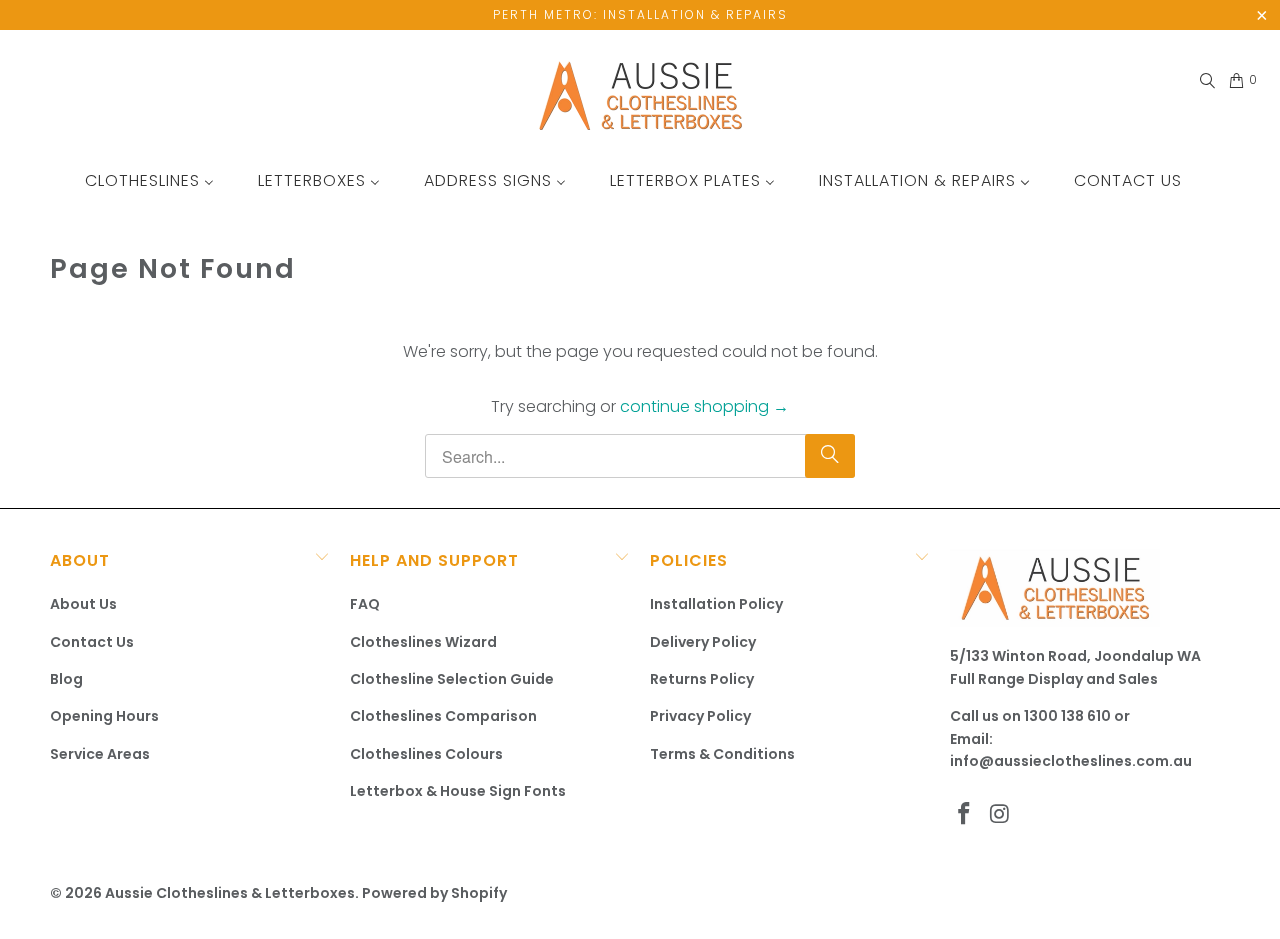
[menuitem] (149, 180)
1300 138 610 (1067, 716)
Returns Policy (702, 679)
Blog (66, 679)
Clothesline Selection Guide (452, 679)
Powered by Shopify (434, 893)
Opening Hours (104, 716)
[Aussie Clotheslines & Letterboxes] (640, 97)
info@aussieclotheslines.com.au (1071, 761)
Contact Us (92, 642)
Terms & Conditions (722, 754)
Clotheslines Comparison (443, 716)
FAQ (365, 604)
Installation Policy (716, 604)
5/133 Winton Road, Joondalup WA (1075, 656)
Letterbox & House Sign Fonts (458, 791)
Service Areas (100, 754)
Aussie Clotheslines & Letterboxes (230, 893)
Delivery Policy (703, 642)
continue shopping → (704, 406)
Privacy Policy (700, 716)
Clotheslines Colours (426, 754)
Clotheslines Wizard (423, 642)
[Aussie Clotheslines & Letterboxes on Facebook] (965, 815)
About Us (83, 604)
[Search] (1206, 80)
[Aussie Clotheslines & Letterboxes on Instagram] (1001, 815)
